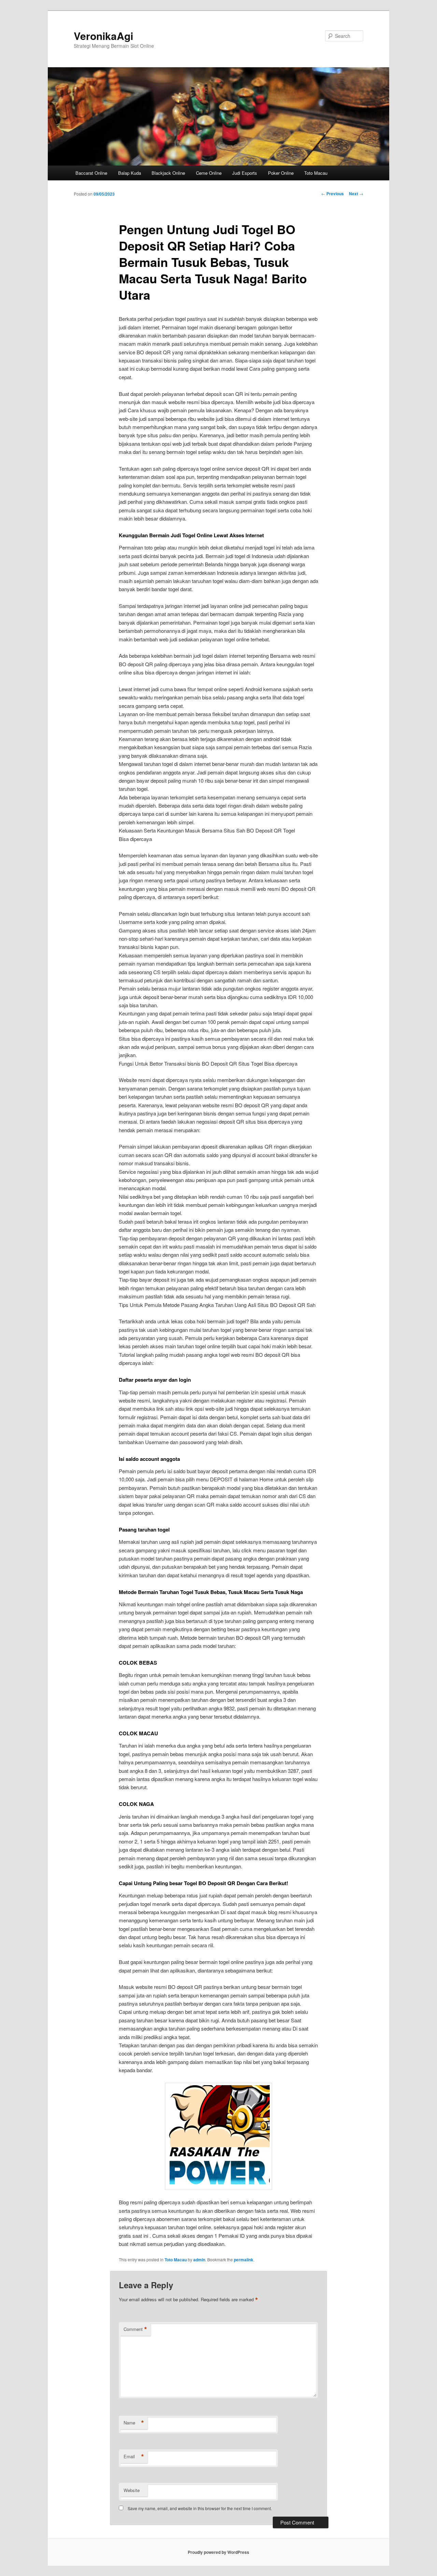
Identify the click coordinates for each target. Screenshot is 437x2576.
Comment (135, 2329)
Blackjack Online (168, 173)
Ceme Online (209, 173)
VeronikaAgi (103, 36)
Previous (333, 194)
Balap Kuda (130, 173)
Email (134, 2457)
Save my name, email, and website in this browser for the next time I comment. (200, 2508)
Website (132, 2490)
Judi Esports (245, 173)
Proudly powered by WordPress (218, 2552)
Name (134, 2423)
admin (199, 2260)
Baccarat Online (91, 173)
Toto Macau (316, 173)
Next (356, 194)
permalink (244, 2260)
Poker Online (281, 173)
